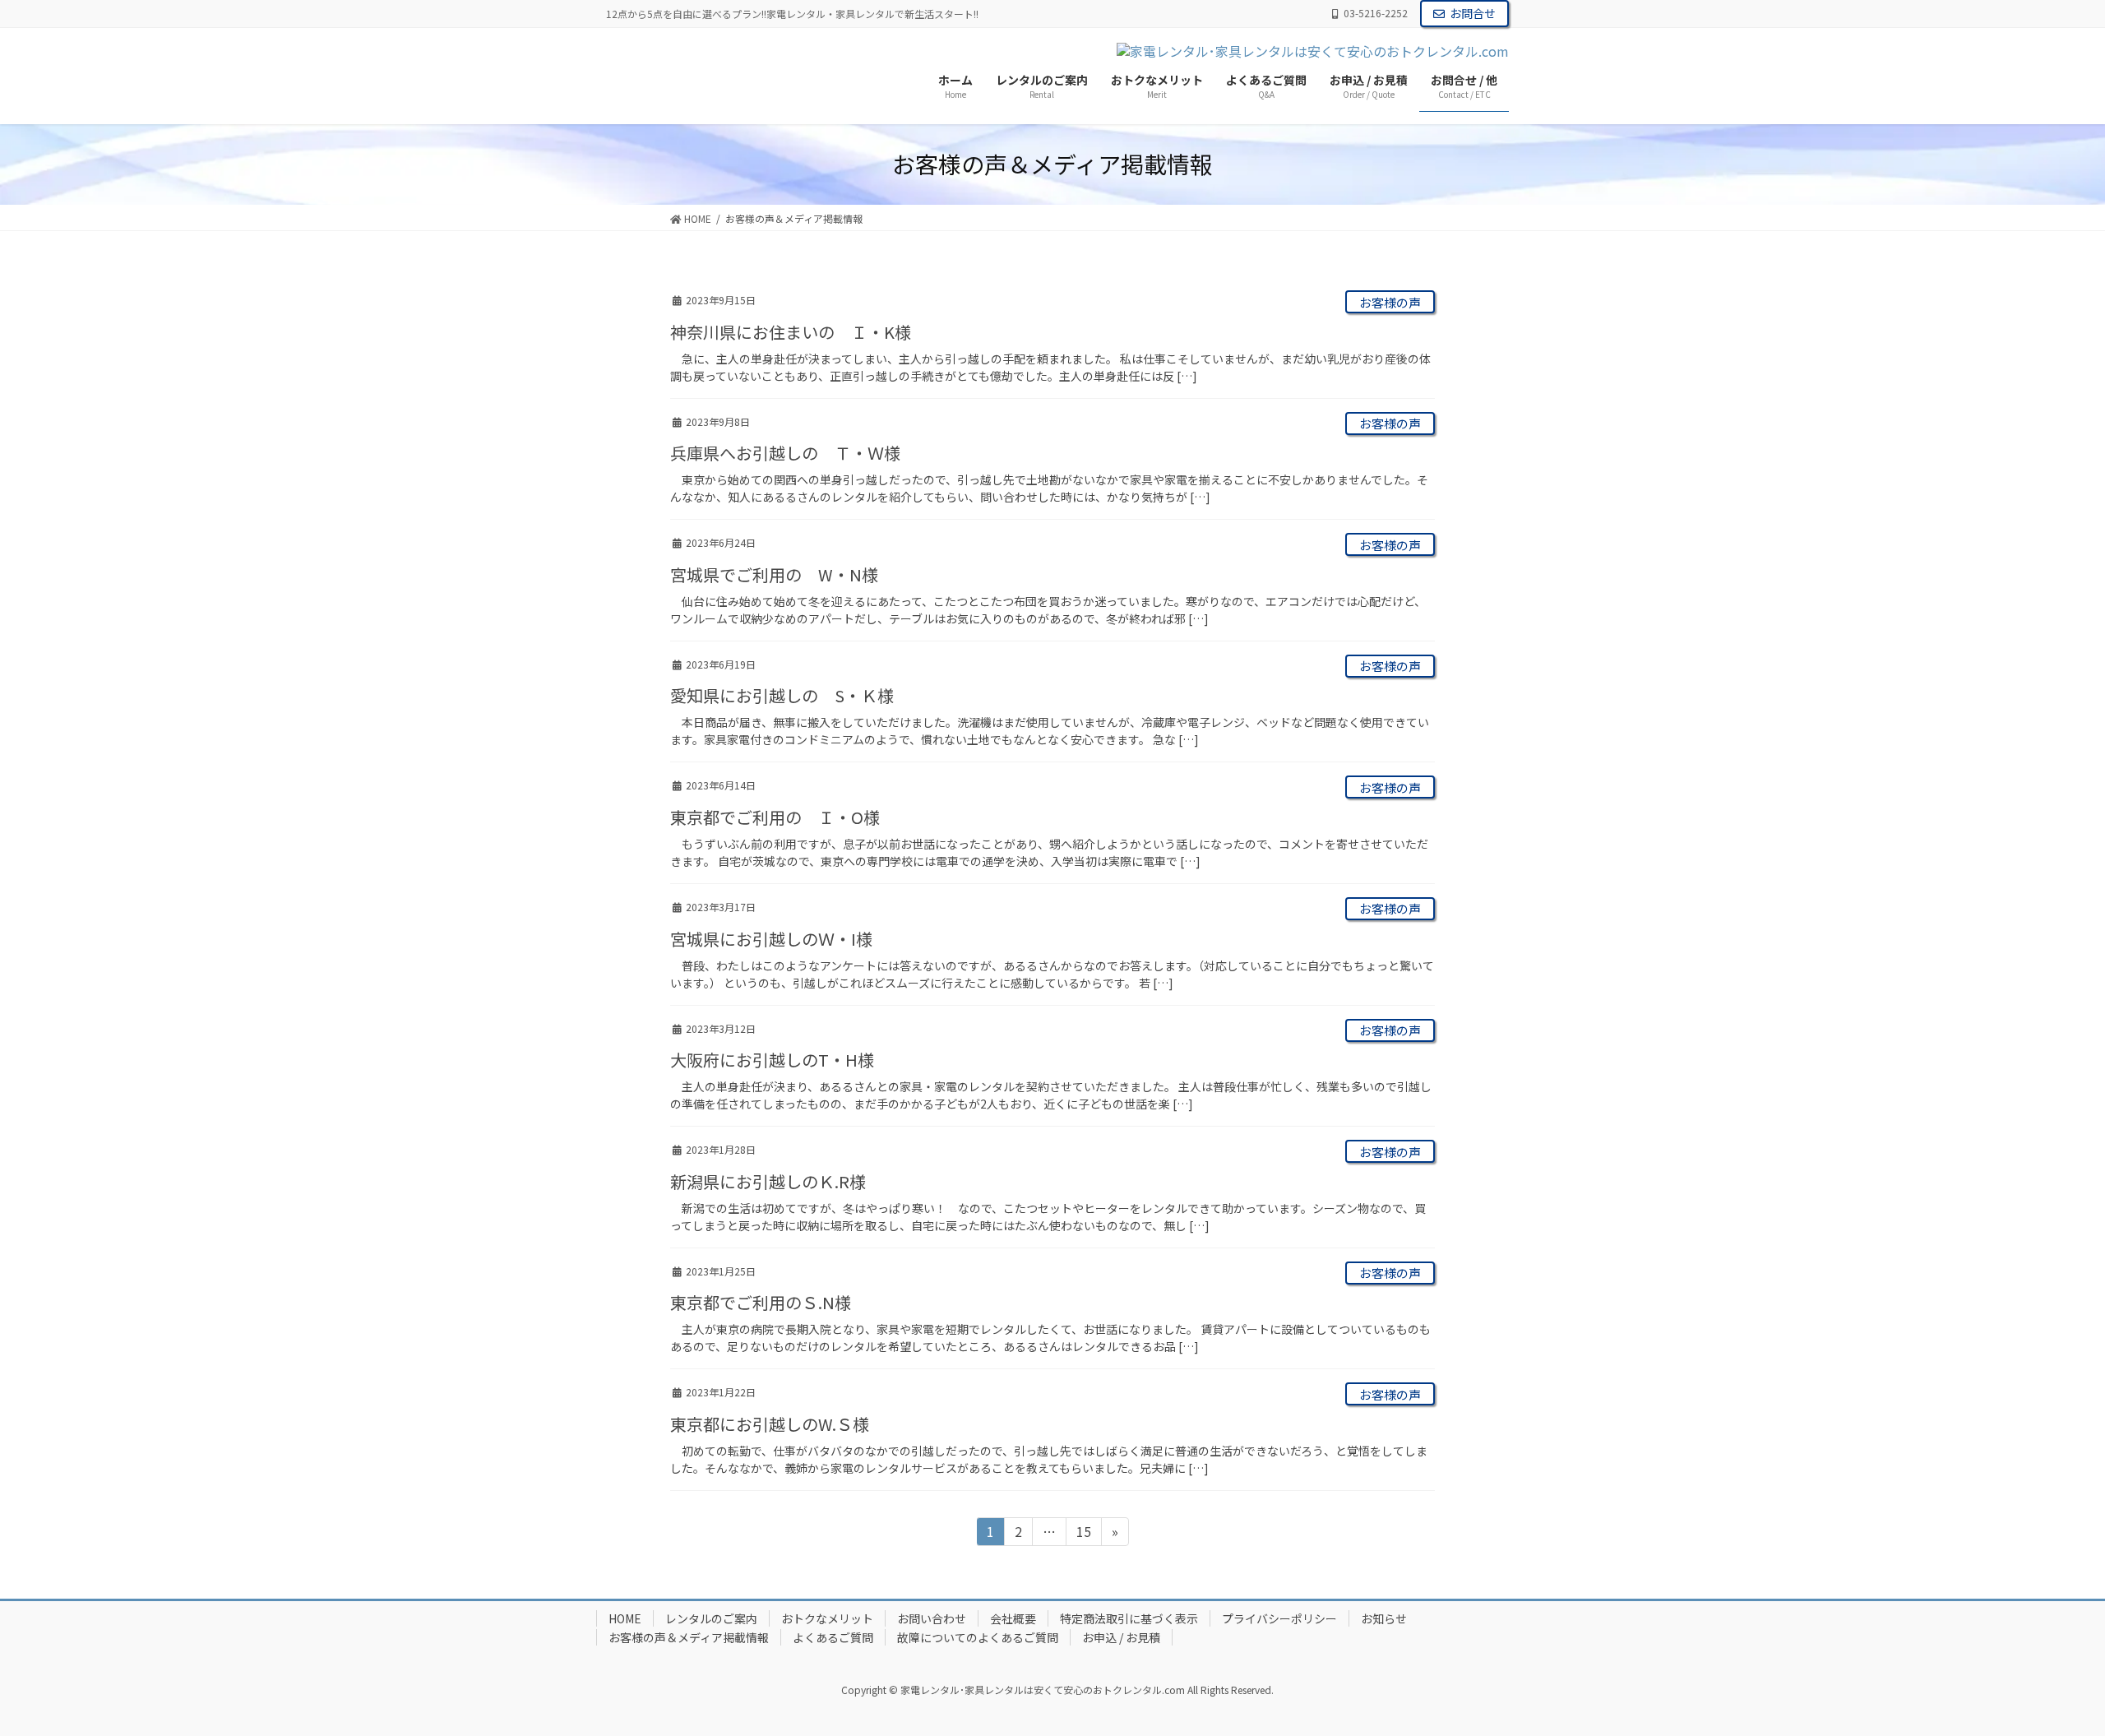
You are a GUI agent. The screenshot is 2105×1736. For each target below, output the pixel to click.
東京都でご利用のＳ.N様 (761, 1302)
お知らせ (1384, 1618)
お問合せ (1473, 13)
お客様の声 (1390, 302)
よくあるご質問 (833, 1637)
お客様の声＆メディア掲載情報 (689, 1637)
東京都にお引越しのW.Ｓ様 (770, 1424)
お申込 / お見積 (1121, 1637)
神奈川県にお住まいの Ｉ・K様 (791, 332)
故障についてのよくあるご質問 (978, 1637)
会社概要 (1013, 1618)
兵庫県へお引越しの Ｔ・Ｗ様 (785, 453)
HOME (625, 1618)
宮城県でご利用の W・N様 (774, 574)
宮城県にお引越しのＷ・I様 (771, 939)
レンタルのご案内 (711, 1618)
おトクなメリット (827, 1618)
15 (1083, 1533)
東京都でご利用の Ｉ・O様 (775, 817)
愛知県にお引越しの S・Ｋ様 (782, 695)
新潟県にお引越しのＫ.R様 (768, 1181)
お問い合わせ (932, 1618)
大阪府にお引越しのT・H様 (772, 1060)
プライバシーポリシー (1279, 1618)
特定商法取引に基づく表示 (1129, 1618)
